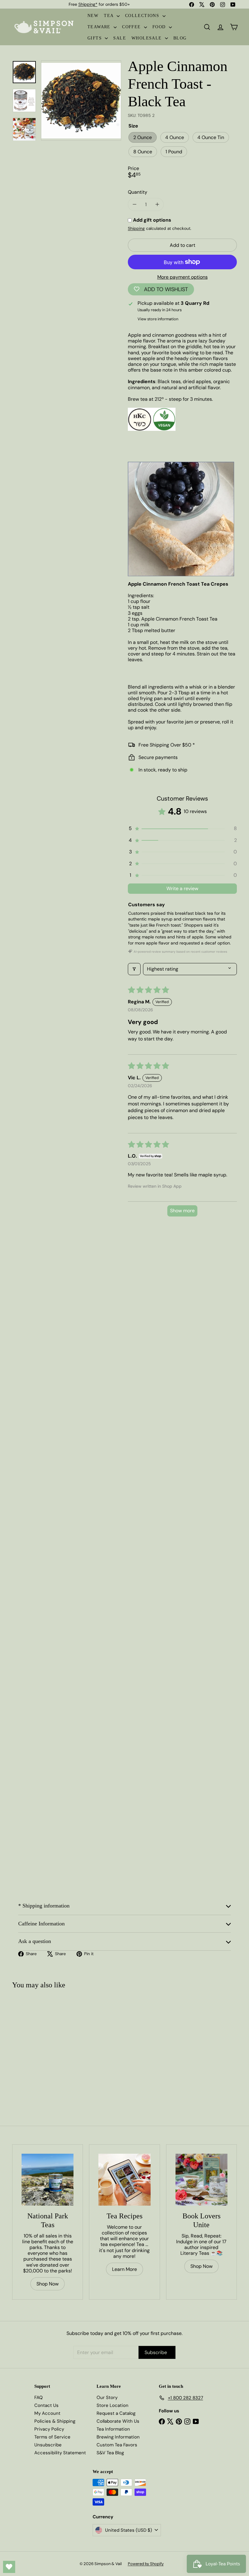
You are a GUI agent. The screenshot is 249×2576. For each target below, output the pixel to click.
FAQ (39, 2397)
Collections (143, 16)
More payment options (182, 277)
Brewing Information (118, 2437)
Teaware (100, 27)
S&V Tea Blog (110, 2453)
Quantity (138, 192)
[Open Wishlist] (9, 2567)
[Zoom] (81, 100)
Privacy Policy (49, 2429)
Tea (109, 16)
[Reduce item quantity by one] (134, 204)
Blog (180, 38)
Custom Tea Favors (117, 2445)
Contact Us (46, 2405)
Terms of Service (52, 2437)
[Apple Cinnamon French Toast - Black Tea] (31, 2045)
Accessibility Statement (60, 2453)
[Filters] (134, 969)
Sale (120, 38)
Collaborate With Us (118, 2421)
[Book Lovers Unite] (201, 2180)
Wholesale (147, 38)
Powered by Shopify (146, 2564)
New (93, 16)
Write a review (182, 888)
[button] (182, 829)
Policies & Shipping (55, 2421)
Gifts (95, 38)
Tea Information (113, 2429)
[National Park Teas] (48, 2180)
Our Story (107, 2397)
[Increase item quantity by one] (157, 204)
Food (160, 27)
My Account (47, 2413)
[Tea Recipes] (124, 2180)
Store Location (113, 2405)
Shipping (136, 228)
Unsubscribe (48, 2445)
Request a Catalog (116, 2413)
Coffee (132, 27)
